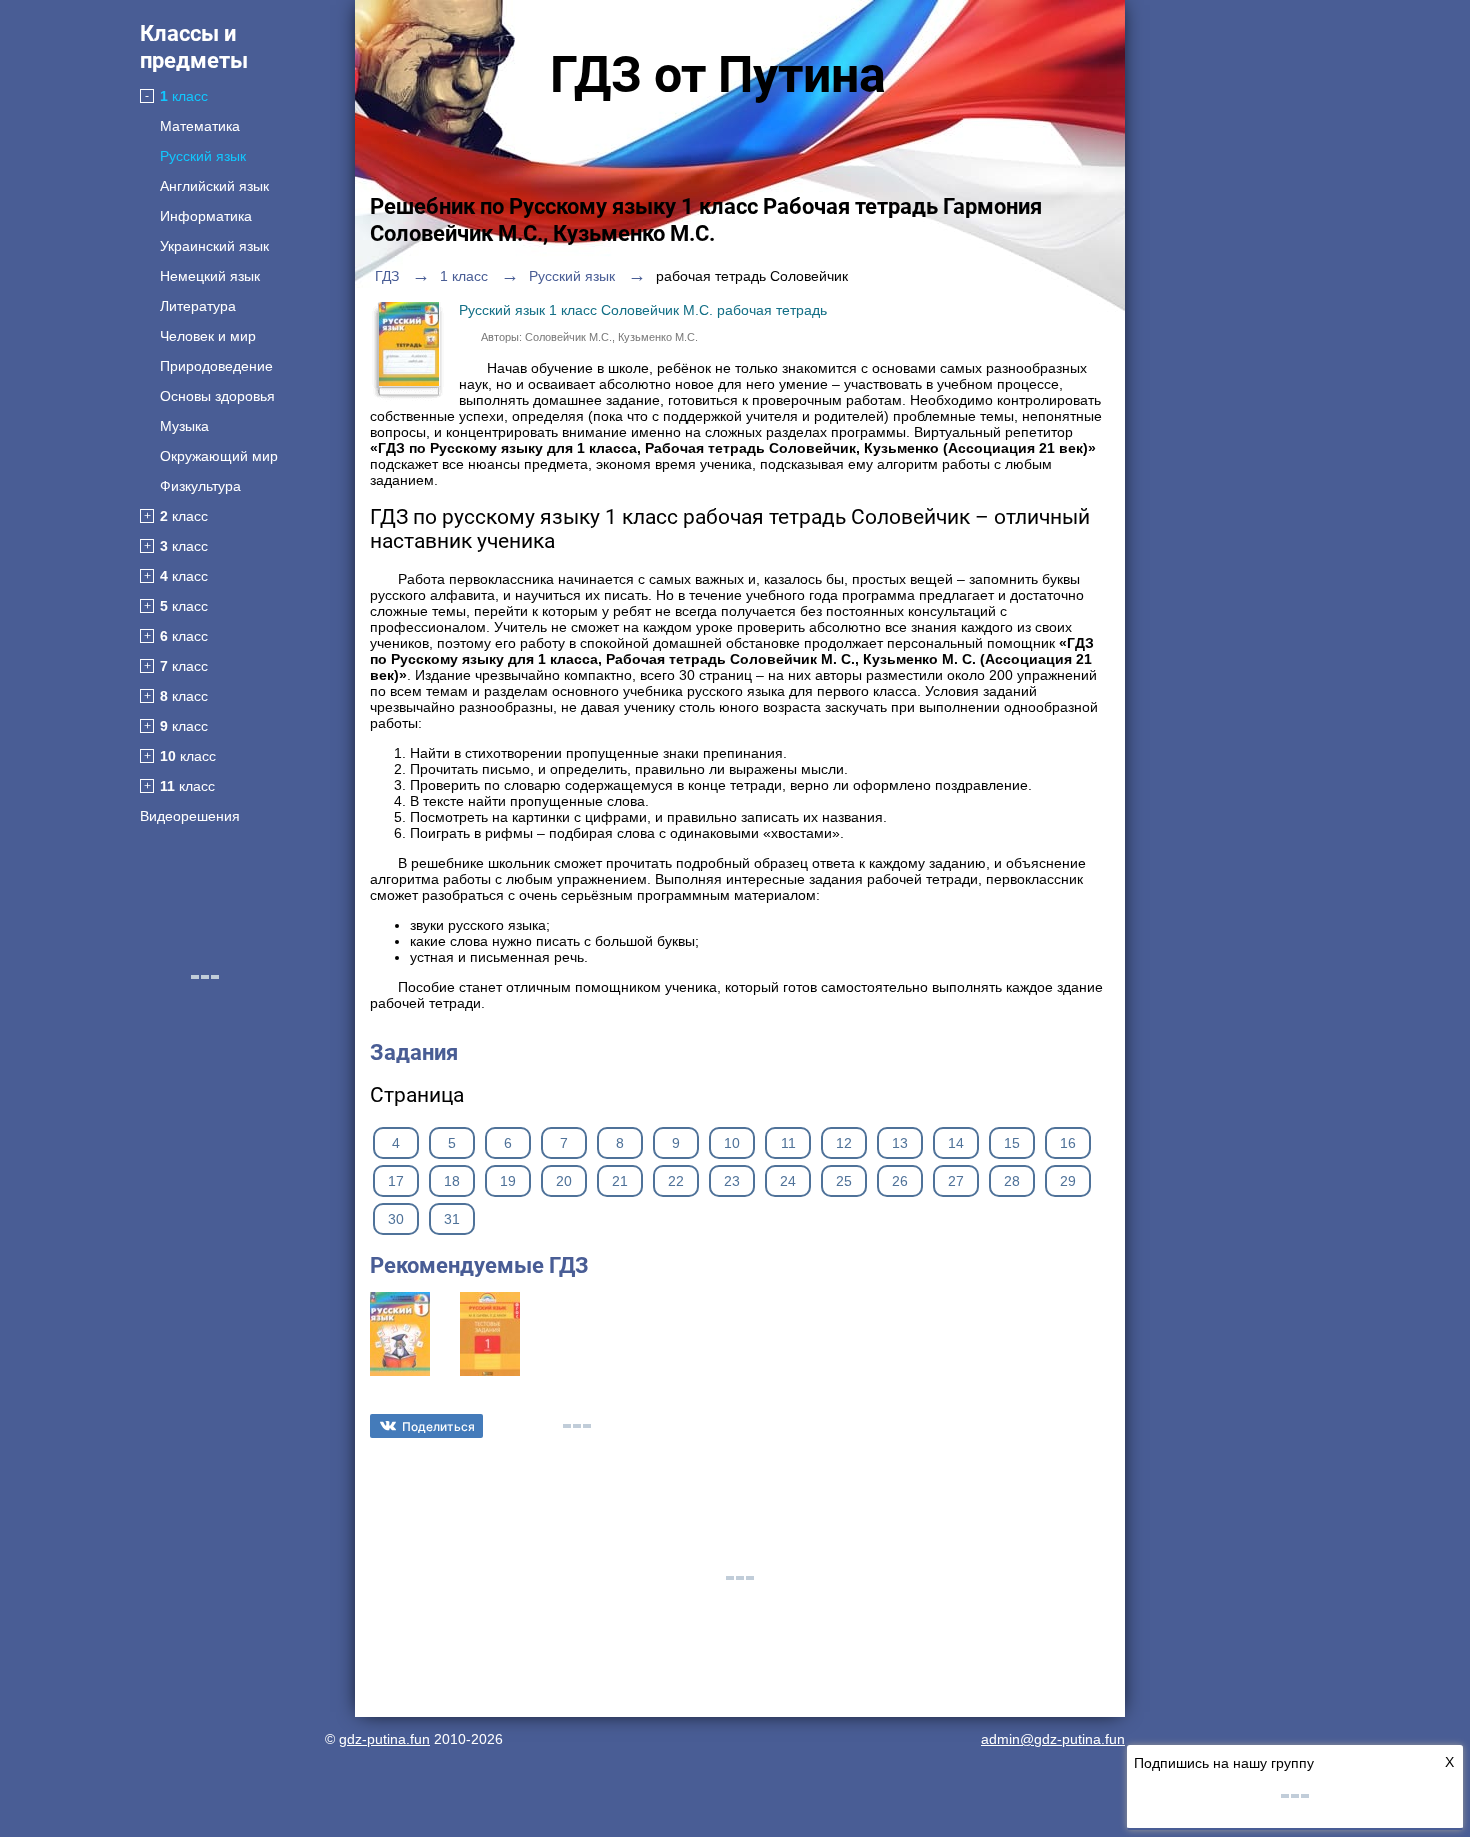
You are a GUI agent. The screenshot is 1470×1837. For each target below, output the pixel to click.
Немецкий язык (210, 276)
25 (844, 1181)
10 (732, 1143)
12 (844, 1143)
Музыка (184, 426)
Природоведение (216, 366)
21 (620, 1181)
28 (1012, 1181)
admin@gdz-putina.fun (1053, 1739)
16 (1068, 1143)
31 (452, 1219)
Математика (200, 126)
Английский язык (214, 186)
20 (564, 1181)
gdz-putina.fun (384, 1739)
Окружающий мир (219, 456)
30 (396, 1219)
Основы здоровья (217, 396)
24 (788, 1181)
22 (676, 1181)
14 (956, 1143)
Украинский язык (214, 246)
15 (1012, 1143)
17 (396, 1181)
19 (508, 1181)
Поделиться (438, 1426)
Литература (198, 306)
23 (732, 1181)
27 (956, 1181)
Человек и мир (208, 336)
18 (452, 1181)
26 (900, 1181)
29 (1068, 1181)
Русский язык (203, 156)
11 (788, 1143)
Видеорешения (190, 816)
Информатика (206, 216)
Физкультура (200, 486)
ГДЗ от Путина (718, 75)
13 (900, 1143)
